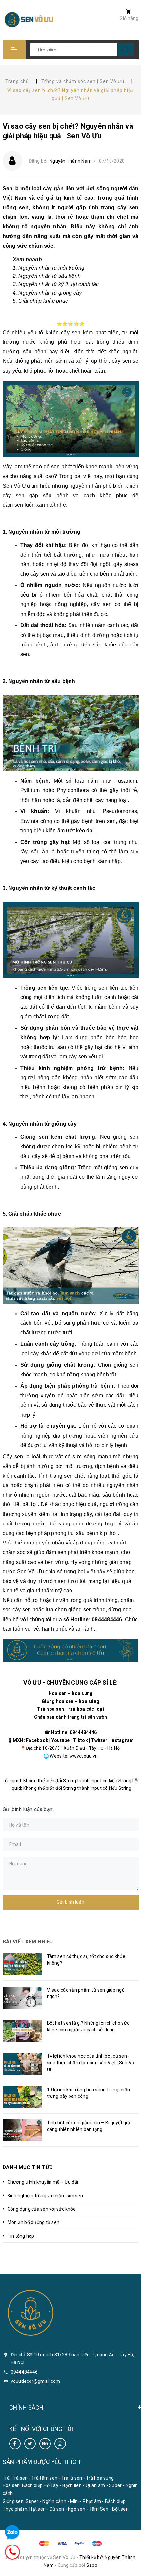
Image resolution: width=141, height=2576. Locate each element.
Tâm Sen (99, 2509)
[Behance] (45, 2444)
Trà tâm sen (44, 2478)
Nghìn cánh (54, 2501)
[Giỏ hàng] (125, 12)
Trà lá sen (72, 2478)
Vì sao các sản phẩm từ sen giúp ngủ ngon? (86, 1993)
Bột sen (120, 2509)
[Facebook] (15, 2444)
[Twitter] (30, 2444)
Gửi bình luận (70, 1902)
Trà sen (20, 2478)
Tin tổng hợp (21, 2236)
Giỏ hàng (129, 18)
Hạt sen (37, 2509)
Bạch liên (72, 2485)
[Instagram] (60, 2444)
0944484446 (24, 2372)
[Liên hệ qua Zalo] (12, 2533)
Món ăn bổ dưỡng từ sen (34, 2222)
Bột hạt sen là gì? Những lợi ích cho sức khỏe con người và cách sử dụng (88, 2026)
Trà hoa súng (100, 2478)
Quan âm (95, 2485)
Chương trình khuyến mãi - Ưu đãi (43, 2182)
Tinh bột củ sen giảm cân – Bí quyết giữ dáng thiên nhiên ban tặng (89, 2126)
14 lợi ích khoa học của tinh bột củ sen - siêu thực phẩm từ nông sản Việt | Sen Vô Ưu (91, 2063)
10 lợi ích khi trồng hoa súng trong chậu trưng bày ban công (89, 2093)
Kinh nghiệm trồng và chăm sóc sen (45, 2196)
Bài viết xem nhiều (28, 1942)
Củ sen (57, 2509)
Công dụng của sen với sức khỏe (42, 2209)
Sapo (92, 2565)
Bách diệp (115, 2501)
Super (115, 2485)
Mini (75, 2501)
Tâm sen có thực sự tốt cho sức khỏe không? (86, 1960)
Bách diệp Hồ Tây (40, 2485)
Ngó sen (77, 2509)
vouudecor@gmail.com (36, 2381)
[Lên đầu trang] (132, 2567)
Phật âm (92, 2501)
